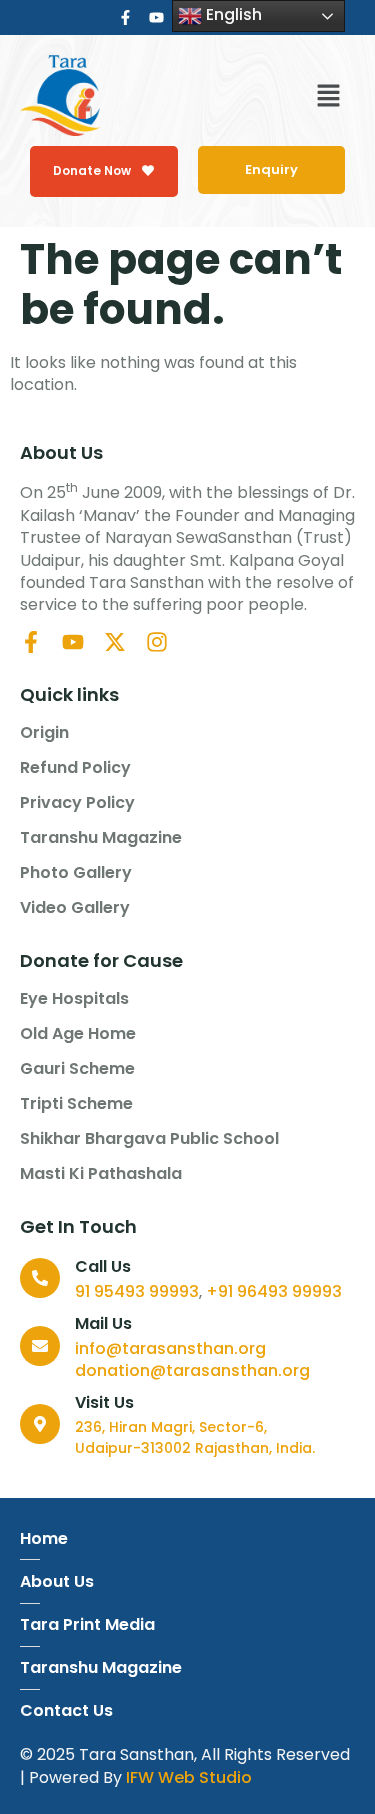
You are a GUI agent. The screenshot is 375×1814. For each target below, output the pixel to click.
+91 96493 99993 (274, 1291)
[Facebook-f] (125, 17)
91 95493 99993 (137, 1291)
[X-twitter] (115, 642)
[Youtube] (156, 17)
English (232, 14)
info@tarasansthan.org (170, 1348)
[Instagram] (157, 642)
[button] (328, 98)
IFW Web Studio (189, 1777)
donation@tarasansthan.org (192, 1370)
